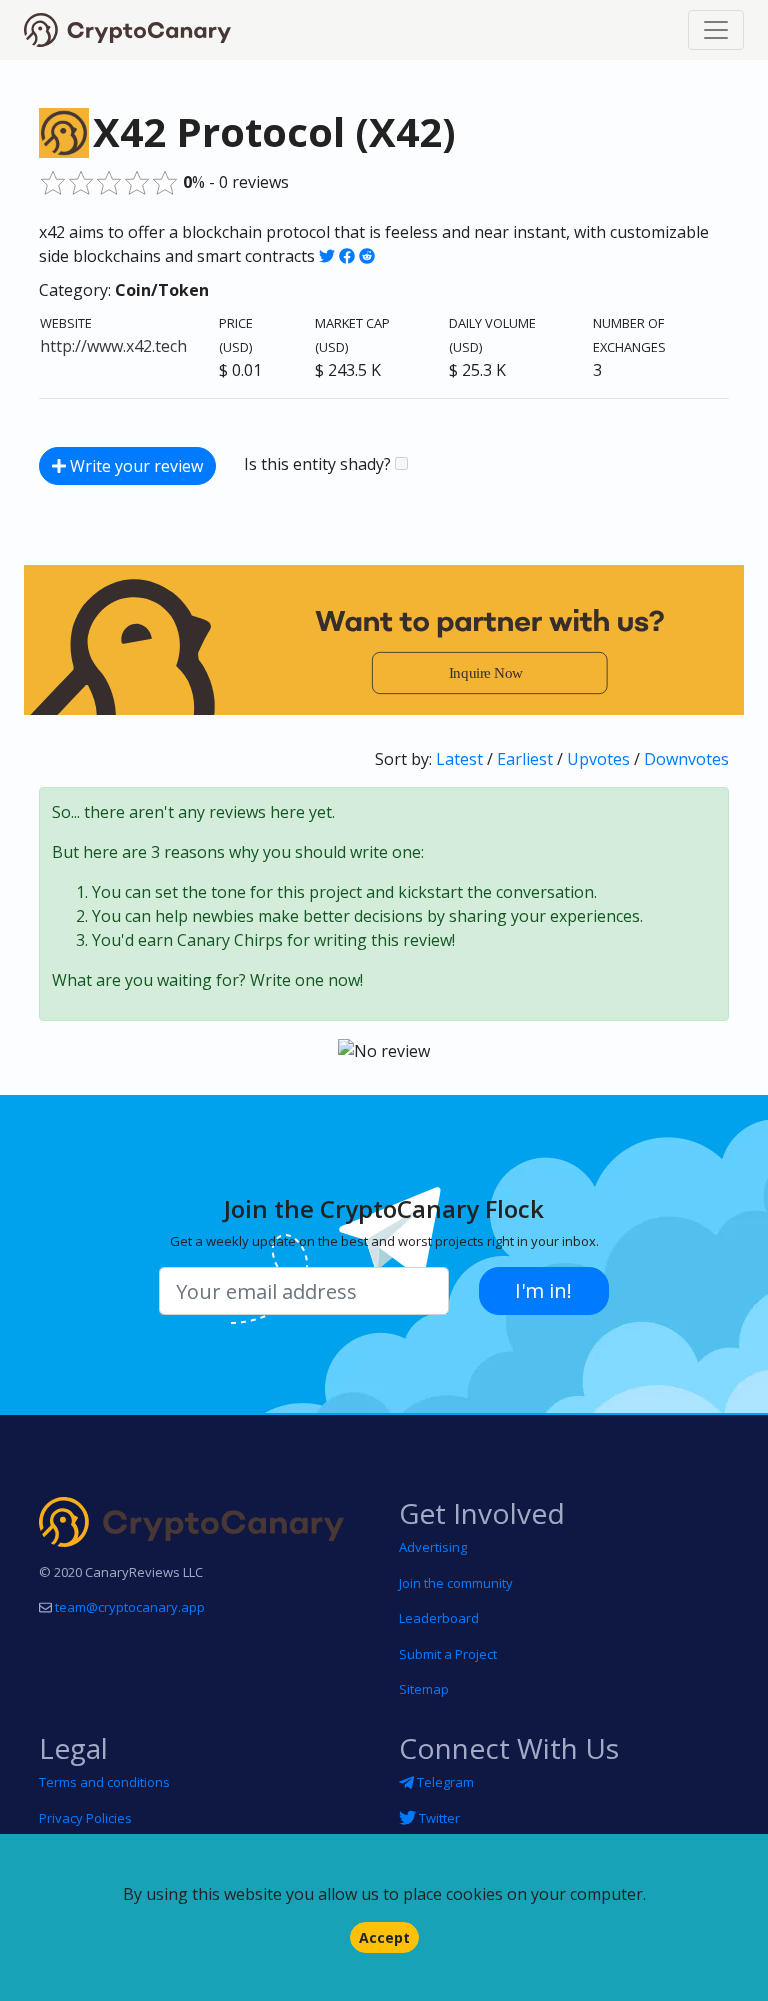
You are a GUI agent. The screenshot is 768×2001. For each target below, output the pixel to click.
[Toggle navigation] (716, 30)
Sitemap (424, 1689)
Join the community (456, 1583)
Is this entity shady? (319, 464)
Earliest (525, 759)
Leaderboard (439, 1618)
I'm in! (543, 1290)
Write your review (134, 466)
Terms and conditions (104, 1782)
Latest (459, 759)
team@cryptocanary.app (130, 1607)
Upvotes (598, 759)
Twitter (438, 1818)
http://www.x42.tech (113, 346)
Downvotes (686, 759)
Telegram (444, 1782)
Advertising (433, 1547)
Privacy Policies (85, 1818)
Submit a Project (448, 1654)
